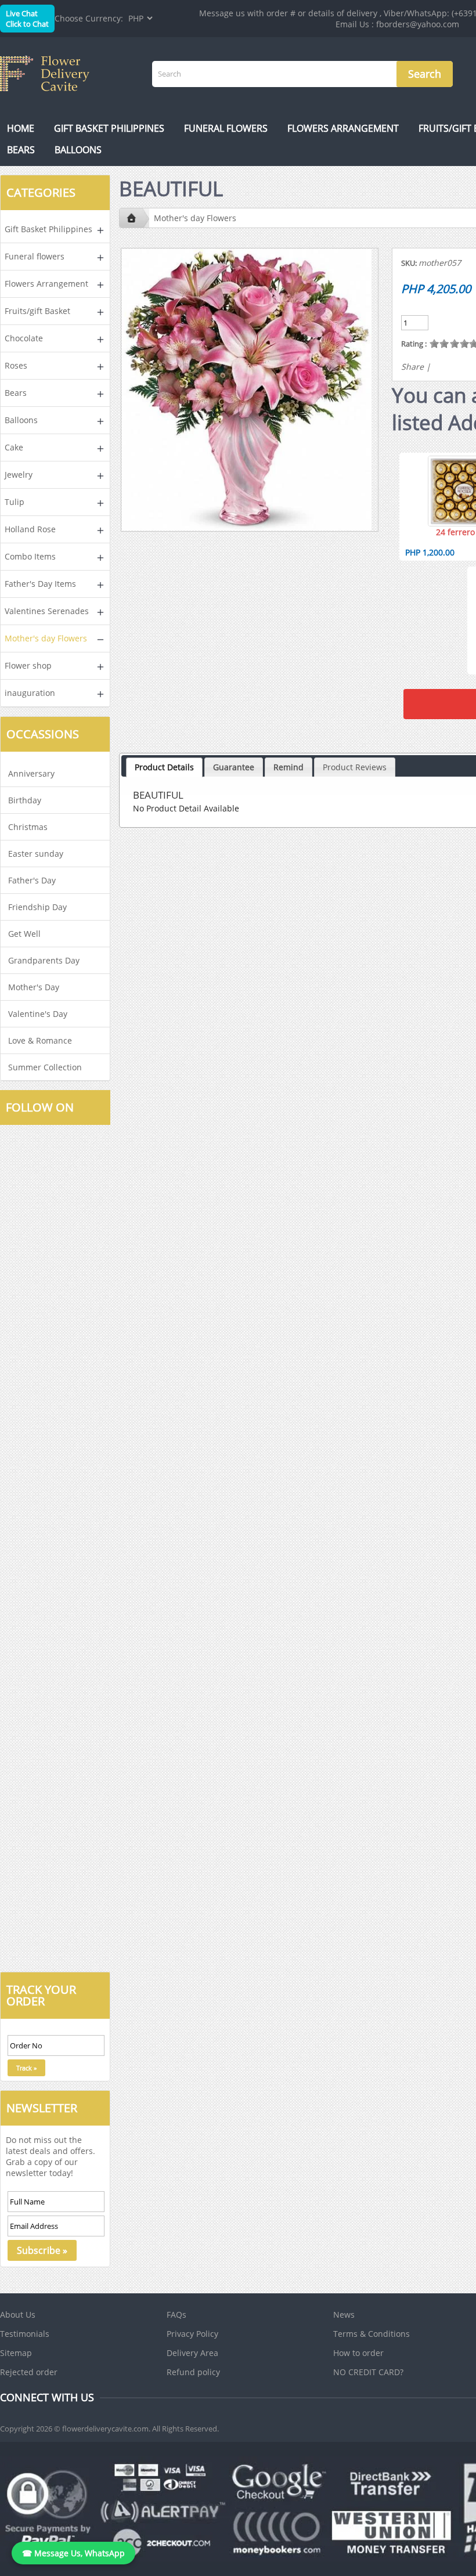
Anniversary (31, 773)
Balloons (78, 150)
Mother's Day (34, 987)
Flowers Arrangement (343, 128)
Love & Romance (40, 1040)
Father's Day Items (40, 584)
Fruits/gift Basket (37, 311)
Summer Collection (45, 1067)
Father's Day (32, 880)
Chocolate (24, 338)
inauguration (30, 693)
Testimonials (25, 2334)
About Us (18, 2315)
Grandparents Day (44, 960)
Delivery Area (192, 2353)
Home (21, 128)
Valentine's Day (38, 1014)
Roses (16, 365)
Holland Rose (30, 529)
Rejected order (29, 2372)
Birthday (25, 800)
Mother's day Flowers (46, 638)
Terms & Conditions (372, 2334)
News (344, 2315)
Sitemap (16, 2353)
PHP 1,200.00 (430, 552)
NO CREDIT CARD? (368, 2372)
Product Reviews (355, 767)
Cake (14, 447)
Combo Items (30, 556)
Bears (21, 150)
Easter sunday (36, 854)
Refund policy (193, 2372)
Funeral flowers (226, 128)
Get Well (24, 934)
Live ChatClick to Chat (27, 19)
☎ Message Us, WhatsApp (73, 2553)
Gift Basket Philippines (109, 128)
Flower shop (28, 665)
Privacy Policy (192, 2334)
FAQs (176, 2315)
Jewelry (19, 475)
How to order (358, 2353)
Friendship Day (37, 907)
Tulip (15, 502)
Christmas (28, 827)
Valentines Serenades (47, 611)
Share (412, 367)
